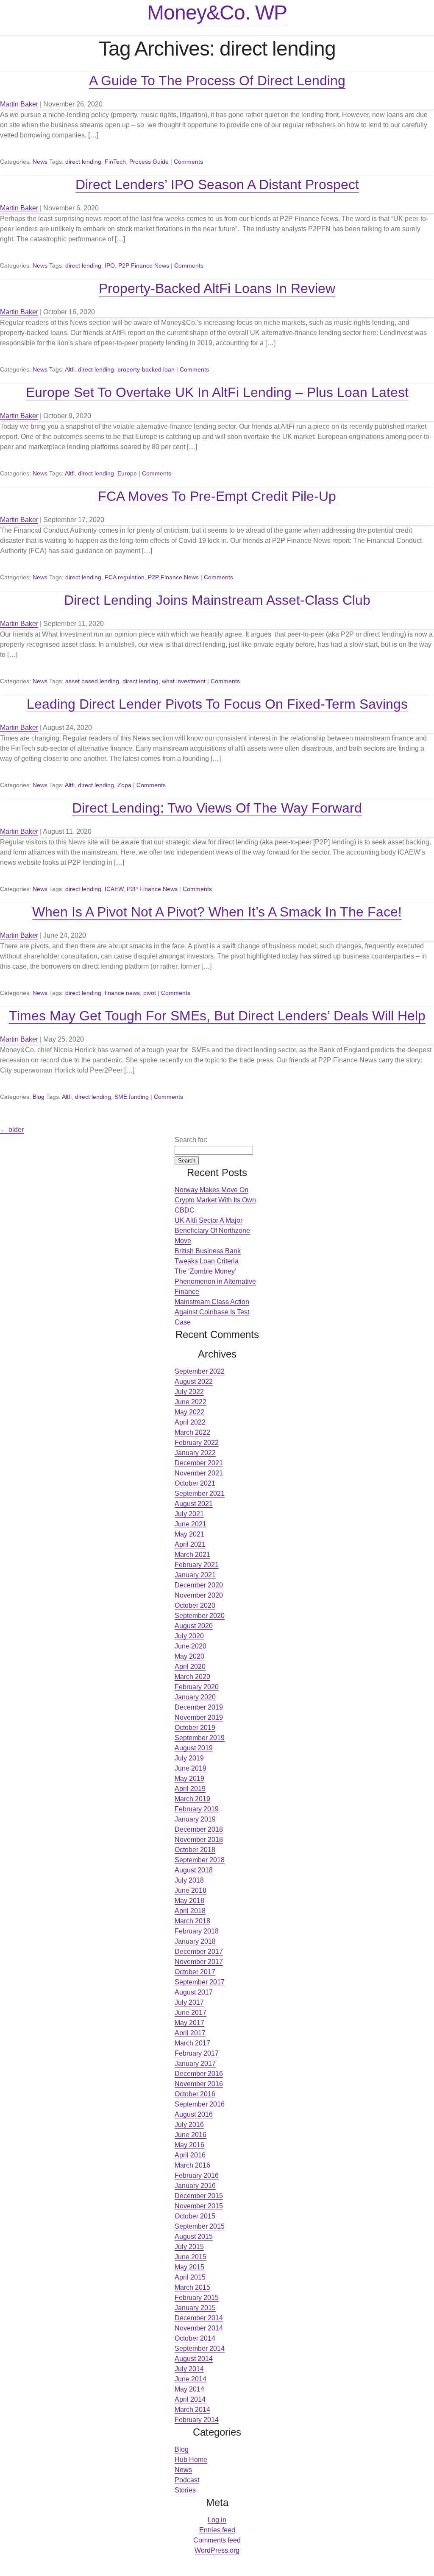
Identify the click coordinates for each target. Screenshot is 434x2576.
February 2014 (197, 2420)
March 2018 (192, 1921)
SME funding (132, 1097)
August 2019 (194, 1748)
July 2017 (189, 2002)
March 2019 (192, 1799)
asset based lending (92, 681)
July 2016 (189, 2125)
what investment (184, 681)
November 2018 (199, 1840)
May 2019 (189, 1778)
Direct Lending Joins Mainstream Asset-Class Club (217, 600)
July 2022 (189, 1392)
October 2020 (195, 1605)
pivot (150, 993)
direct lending (83, 162)
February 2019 (197, 1809)
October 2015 (195, 2216)
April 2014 (190, 2399)
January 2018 (195, 1941)
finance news (122, 993)
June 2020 (191, 1646)
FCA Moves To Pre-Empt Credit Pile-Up (217, 496)
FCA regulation (125, 577)
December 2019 (199, 1707)
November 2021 (199, 1473)
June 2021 (191, 1524)
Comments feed (217, 2540)
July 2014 (189, 2369)
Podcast (187, 2480)
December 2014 (199, 2318)
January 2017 (195, 2063)
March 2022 (192, 1432)
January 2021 (195, 1575)
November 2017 (199, 1962)
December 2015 (199, 2196)
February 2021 (197, 1565)
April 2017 (190, 2033)
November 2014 (199, 2328)
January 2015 (195, 2308)
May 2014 (189, 2389)
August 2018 (194, 1870)
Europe (127, 473)
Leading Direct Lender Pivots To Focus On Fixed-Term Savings (217, 704)
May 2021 (189, 1534)
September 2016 (200, 2104)
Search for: (191, 1140)
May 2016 (189, 2145)
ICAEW (114, 889)
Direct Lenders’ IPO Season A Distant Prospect (217, 184)
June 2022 (191, 1402)
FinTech (115, 162)
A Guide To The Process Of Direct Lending (217, 81)
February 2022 (197, 1443)
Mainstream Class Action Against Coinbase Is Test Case (212, 1312)
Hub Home (191, 2460)
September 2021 (200, 1493)
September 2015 (200, 2226)
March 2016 (192, 2165)
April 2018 (190, 1911)
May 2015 (189, 2267)
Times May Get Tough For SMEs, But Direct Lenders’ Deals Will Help (217, 1016)
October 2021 (195, 1483)
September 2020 (200, 1616)
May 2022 (189, 1412)
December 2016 (199, 2074)
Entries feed (217, 2530)
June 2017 (191, 2013)
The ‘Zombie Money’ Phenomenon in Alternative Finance (215, 1281)
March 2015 (192, 2287)
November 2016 (199, 2084)
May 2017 (189, 2023)
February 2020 (197, 1687)
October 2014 (195, 2338)
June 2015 (191, 2257)
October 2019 (195, 1728)
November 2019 (199, 1717)
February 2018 (197, 1931)
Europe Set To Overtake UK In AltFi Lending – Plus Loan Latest (217, 392)
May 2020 (189, 1656)
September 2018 (200, 1860)
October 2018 (195, 1850)
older (12, 1130)
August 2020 (194, 1626)
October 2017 (195, 1972)
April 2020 (190, 1667)
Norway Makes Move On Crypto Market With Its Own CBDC (215, 1200)
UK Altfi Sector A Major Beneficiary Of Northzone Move (212, 1231)
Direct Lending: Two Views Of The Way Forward (217, 808)
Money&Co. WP (217, 13)
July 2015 (189, 2247)
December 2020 (199, 1585)
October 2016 (195, 2094)
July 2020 (189, 1636)
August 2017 (194, 1992)
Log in (217, 2520)
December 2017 (199, 1952)
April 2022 (190, 1422)
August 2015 (194, 2237)
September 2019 (200, 1738)
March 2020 (192, 1677)
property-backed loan (146, 369)
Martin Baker (19, 104)
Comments (188, 162)
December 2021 (199, 1463)
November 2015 (199, 2206)
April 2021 (190, 1544)
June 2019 (191, 1768)
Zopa (124, 785)
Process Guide (149, 162)
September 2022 (200, 1371)
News (40, 162)
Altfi (70, 369)
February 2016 (197, 2175)
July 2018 (189, 1880)
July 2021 (189, 1514)
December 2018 (199, 1829)
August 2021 (194, 1504)
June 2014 (191, 2379)
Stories (185, 2490)
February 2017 (197, 2053)
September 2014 (200, 2348)
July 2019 (189, 1758)
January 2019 (195, 1819)
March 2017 (192, 2043)
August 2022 (194, 1382)
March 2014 (192, 2410)
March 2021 (192, 1555)
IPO (110, 265)
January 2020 (195, 1697)
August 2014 (194, 2359)
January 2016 (195, 2186)
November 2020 (199, 1595)
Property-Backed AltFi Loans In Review (217, 288)
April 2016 (190, 2155)
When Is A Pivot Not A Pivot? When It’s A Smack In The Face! (217, 912)
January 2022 (195, 1453)
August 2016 (194, 2114)
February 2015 (197, 2298)
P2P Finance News (144, 265)
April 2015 (190, 2277)
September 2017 (200, 1982)
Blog (39, 1097)
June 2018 (191, 1890)
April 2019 (190, 1789)
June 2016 (191, 2135)
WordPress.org (217, 2550)
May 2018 (189, 1901)
